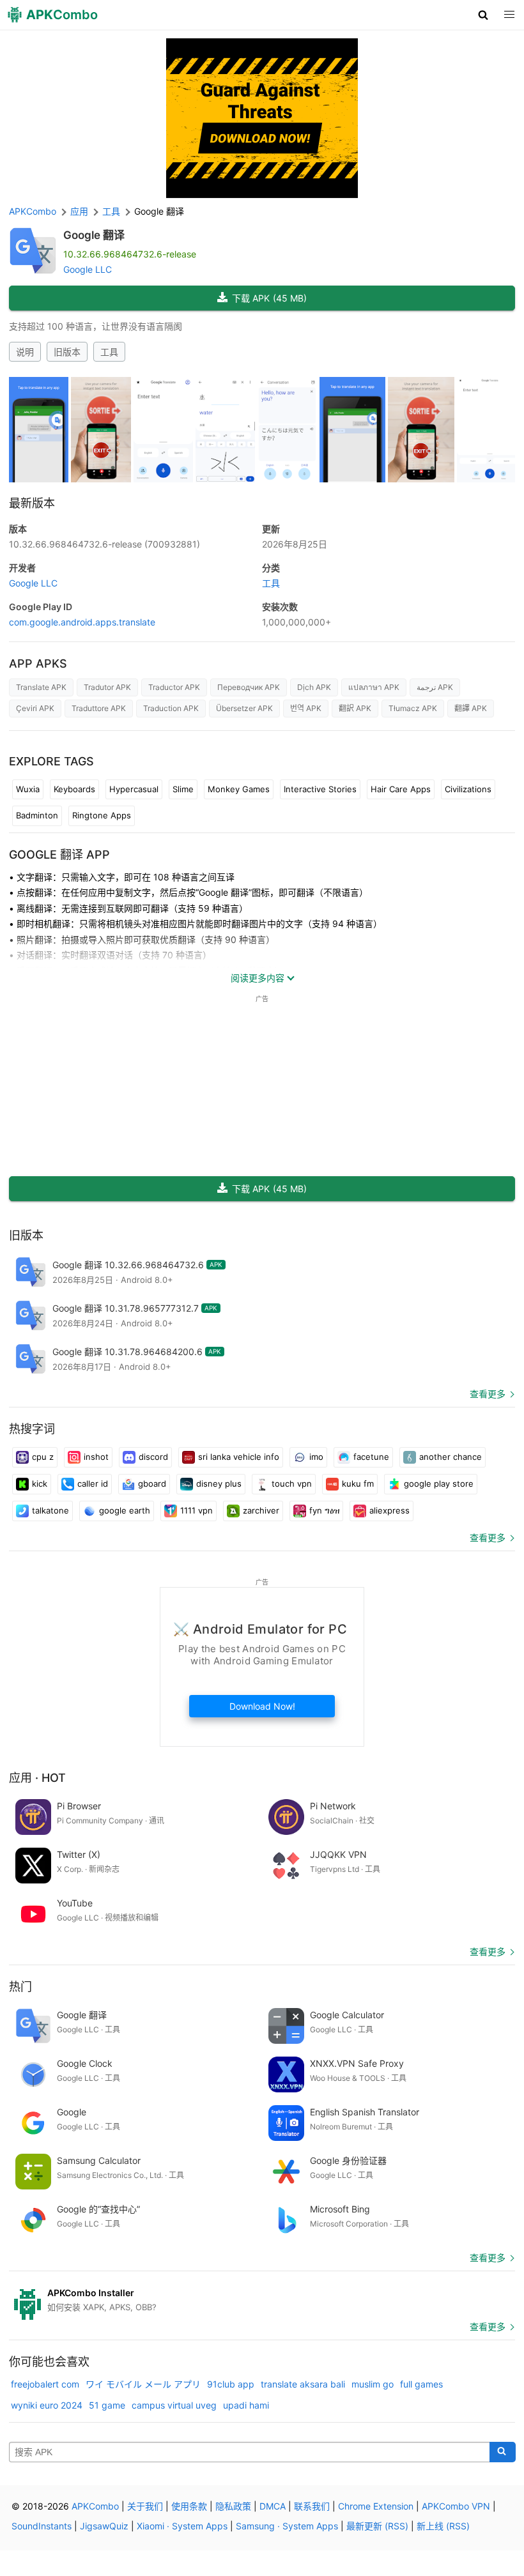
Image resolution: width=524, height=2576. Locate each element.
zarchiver (261, 1510)
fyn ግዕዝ (324, 1510)
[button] (483, 15)
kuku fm (358, 1483)
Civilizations (468, 789)
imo (316, 1457)
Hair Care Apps (401, 789)
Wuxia (28, 789)
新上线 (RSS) (443, 2526)
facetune (371, 1457)
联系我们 (312, 2506)
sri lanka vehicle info (239, 1457)
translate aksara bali (303, 2384)
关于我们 (145, 2506)
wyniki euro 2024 (47, 2405)
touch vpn (292, 1483)
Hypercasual (134, 789)
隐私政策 (233, 2506)
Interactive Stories (320, 789)
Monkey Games (239, 789)
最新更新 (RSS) (377, 2526)
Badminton (37, 815)
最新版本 (32, 503)
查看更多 (488, 1394)
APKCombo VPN (456, 2506)
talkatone (50, 1510)
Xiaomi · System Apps (182, 2526)
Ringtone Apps (102, 815)
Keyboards (74, 789)
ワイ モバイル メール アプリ (143, 2384)
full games (421, 2384)
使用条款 (189, 2506)
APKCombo (33, 211)
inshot (96, 1457)
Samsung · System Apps (287, 2526)
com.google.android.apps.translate (82, 622)
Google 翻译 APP (59, 855)
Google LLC (88, 269)
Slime (183, 789)
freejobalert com (45, 2384)
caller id (93, 1483)
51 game (107, 2405)
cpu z (43, 1457)
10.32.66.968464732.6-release (104, 544)
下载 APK (269, 298)
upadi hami (246, 2405)
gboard (152, 1483)
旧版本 (67, 352)
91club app (231, 2384)
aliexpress (389, 1510)
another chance (451, 1457)
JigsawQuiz (104, 2526)
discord (153, 1457)
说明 (25, 352)
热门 (20, 1987)
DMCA (273, 2506)
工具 (109, 352)
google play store (439, 1483)
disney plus (219, 1483)
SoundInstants (42, 2526)
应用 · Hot (37, 1778)
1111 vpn (196, 1510)
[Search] (503, 2452)
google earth (125, 1510)
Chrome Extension (376, 2506)
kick (40, 1483)
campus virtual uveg (174, 2405)
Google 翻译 (94, 235)
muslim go (373, 2384)
